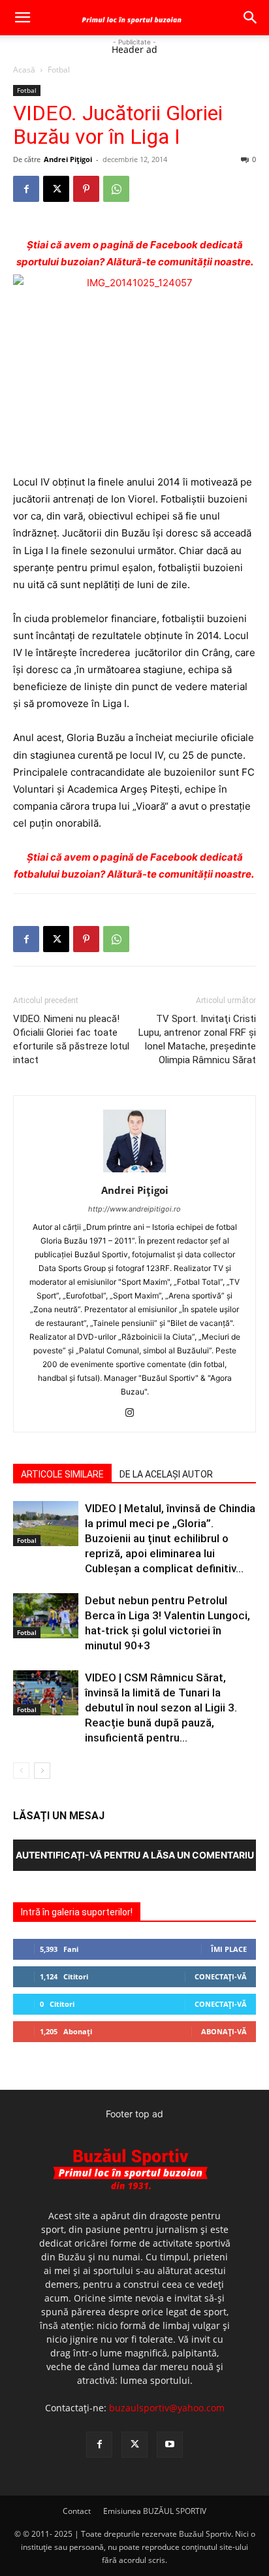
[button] (22, 18)
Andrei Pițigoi (68, 159)
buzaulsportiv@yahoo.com (167, 2408)
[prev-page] (21, 1771)
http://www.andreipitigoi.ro (134, 1209)
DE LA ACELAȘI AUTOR (166, 1474)
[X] (56, 189)
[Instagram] (135, 1413)
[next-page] (42, 1771)
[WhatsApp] (116, 189)
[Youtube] (170, 2445)
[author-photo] (134, 1172)
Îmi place (229, 1949)
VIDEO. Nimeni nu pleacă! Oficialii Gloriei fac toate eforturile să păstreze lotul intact (71, 1039)
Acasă (24, 70)
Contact (77, 2511)
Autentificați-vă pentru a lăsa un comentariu (135, 1855)
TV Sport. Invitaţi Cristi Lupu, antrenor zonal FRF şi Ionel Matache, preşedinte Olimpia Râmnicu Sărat (197, 1039)
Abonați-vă (224, 2031)
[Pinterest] (86, 189)
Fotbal (59, 70)
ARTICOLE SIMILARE (62, 1474)
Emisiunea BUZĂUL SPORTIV (155, 2511)
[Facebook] (26, 189)
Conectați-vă (221, 1976)
